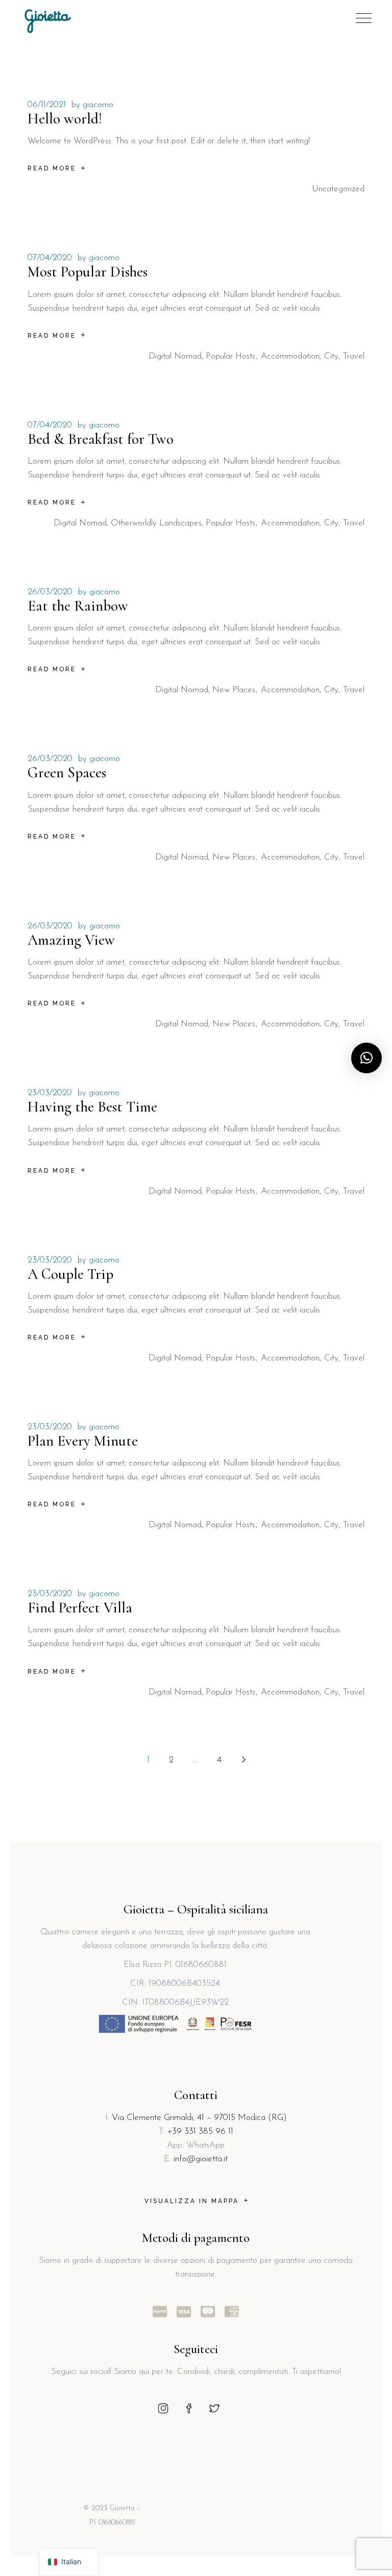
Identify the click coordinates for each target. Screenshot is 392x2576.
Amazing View (71, 940)
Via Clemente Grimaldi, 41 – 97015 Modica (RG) (199, 2118)
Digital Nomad (175, 356)
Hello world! (65, 119)
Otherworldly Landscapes (156, 523)
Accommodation (290, 356)
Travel (354, 356)
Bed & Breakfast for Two (101, 439)
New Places (234, 690)
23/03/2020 (50, 1093)
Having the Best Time (92, 1107)
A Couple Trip (70, 1274)
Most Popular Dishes (88, 272)
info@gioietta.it (201, 2159)
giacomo (98, 105)
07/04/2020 (50, 258)
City (331, 356)
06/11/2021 (47, 105)
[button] (366, 1058)
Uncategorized (338, 189)
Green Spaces (67, 773)
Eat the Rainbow (78, 606)
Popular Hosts (230, 356)
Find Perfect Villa (80, 1608)
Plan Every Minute (83, 1441)
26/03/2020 (50, 592)
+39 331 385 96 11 (200, 2131)
